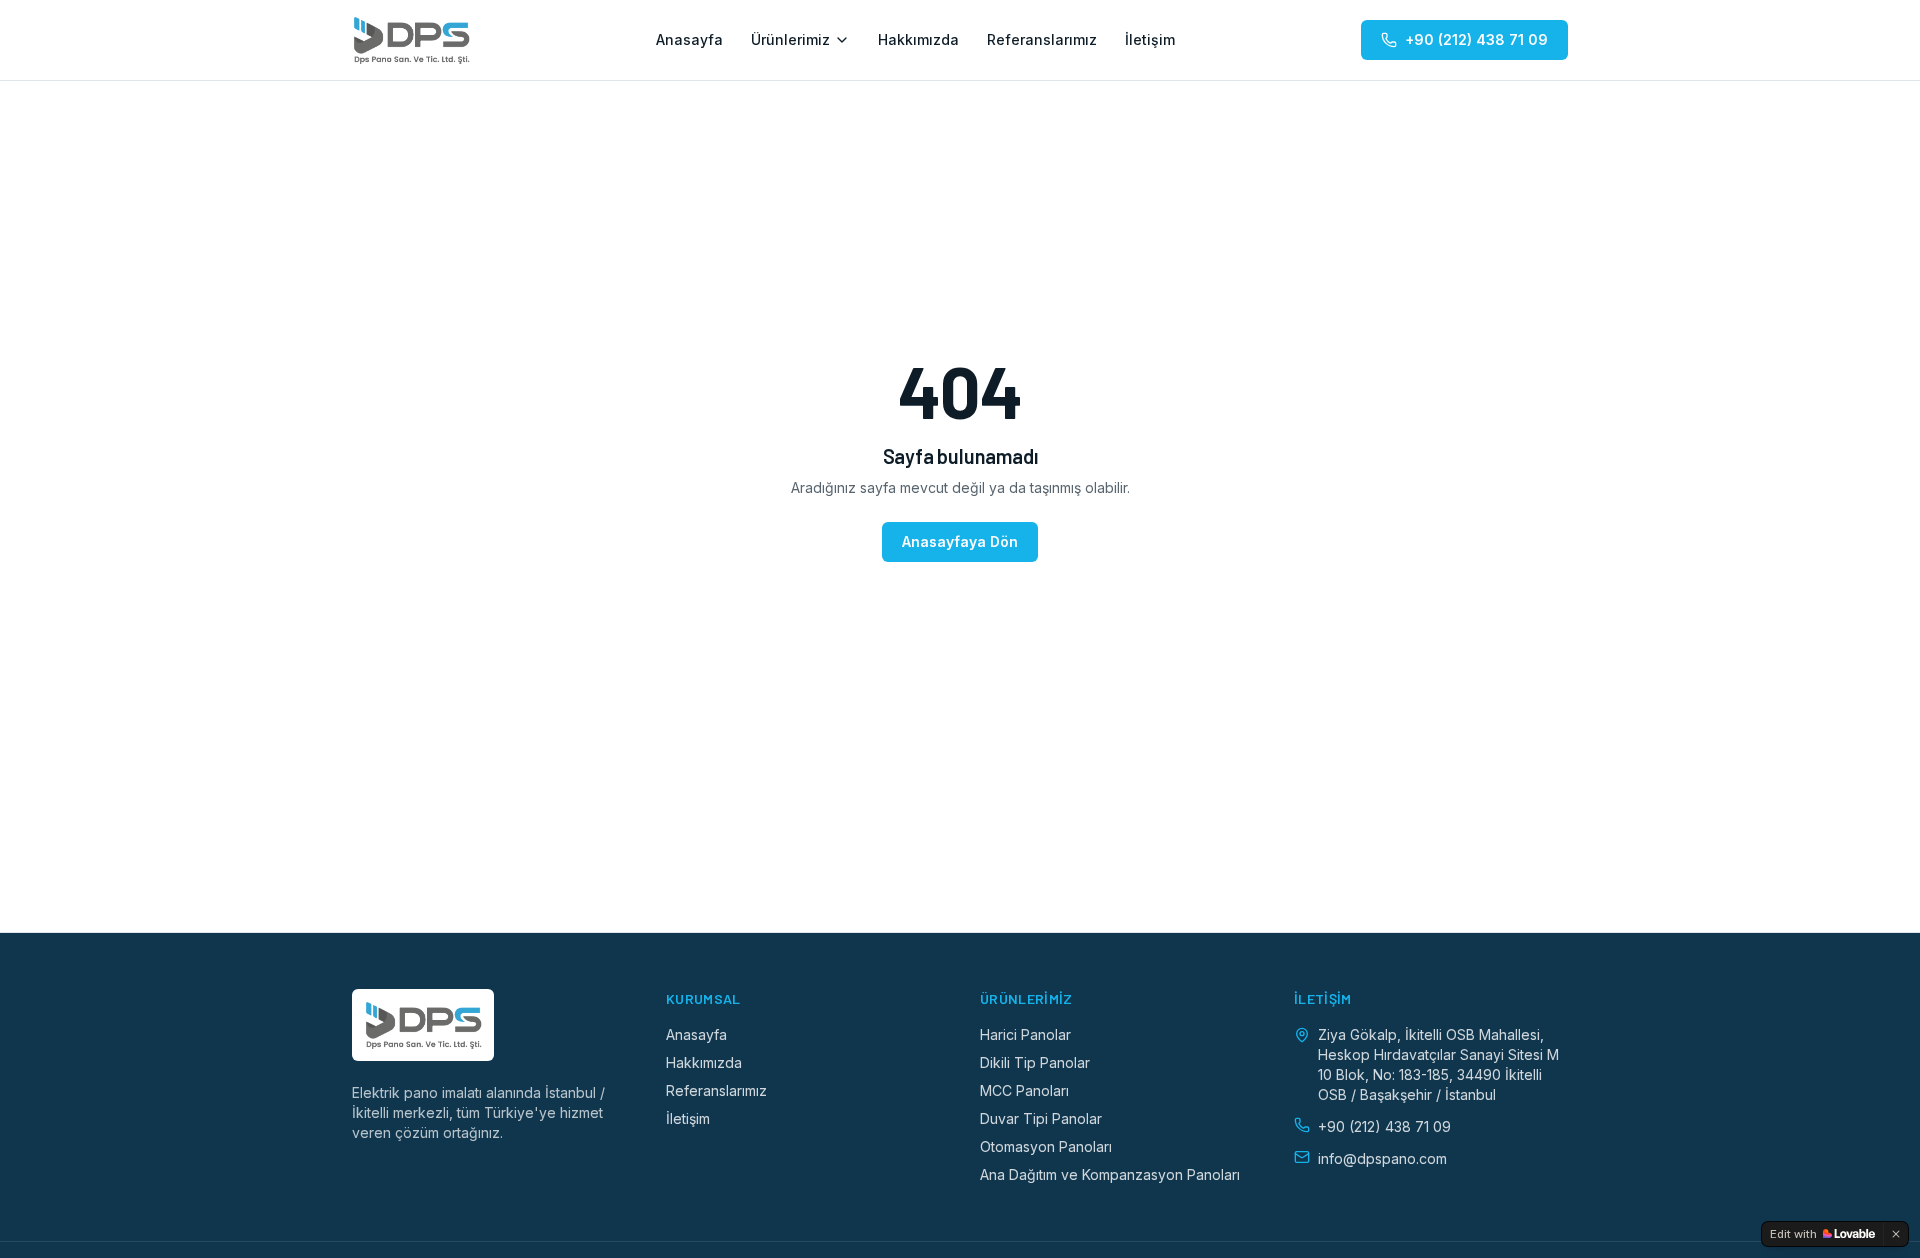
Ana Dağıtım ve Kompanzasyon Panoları (1110, 1174)
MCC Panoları (1024, 1090)
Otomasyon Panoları (1046, 1146)
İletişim (1150, 39)
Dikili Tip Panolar (1035, 1062)
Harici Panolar (1025, 1034)
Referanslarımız (1042, 39)
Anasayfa (689, 39)
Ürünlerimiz (790, 39)
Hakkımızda (918, 39)
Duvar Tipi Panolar (1041, 1118)
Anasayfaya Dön (960, 541)
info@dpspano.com (1382, 1158)
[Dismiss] (1896, 1234)
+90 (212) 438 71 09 (1476, 39)
